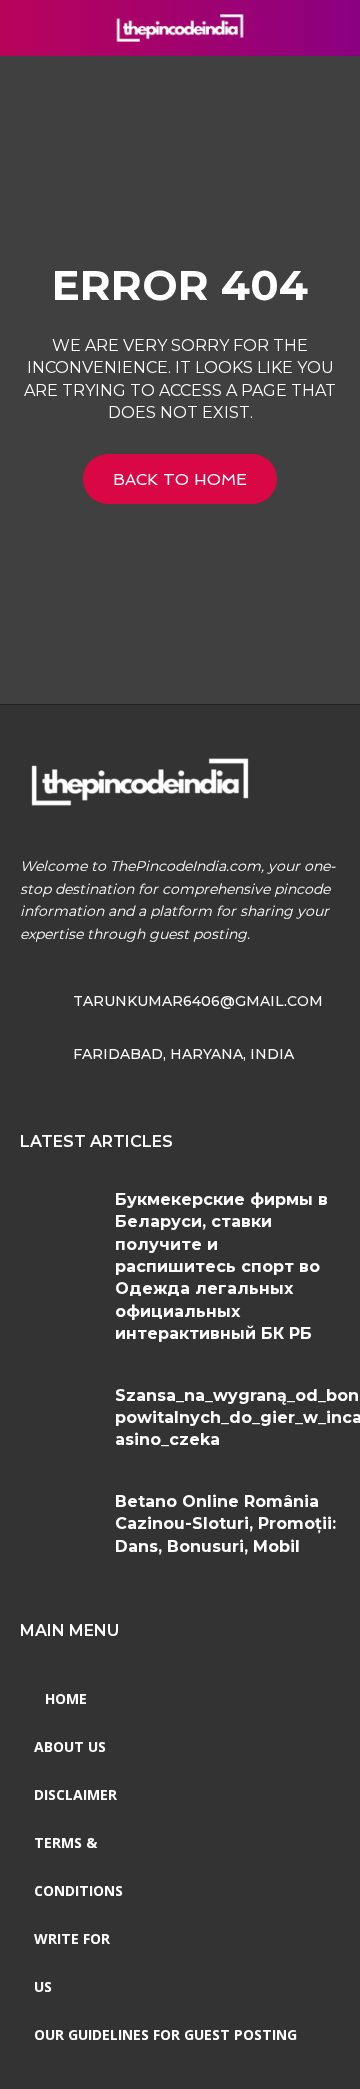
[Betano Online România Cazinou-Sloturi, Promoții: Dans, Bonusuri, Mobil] (60, 1524)
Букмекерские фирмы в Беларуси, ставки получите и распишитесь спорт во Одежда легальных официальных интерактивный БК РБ (221, 1266)
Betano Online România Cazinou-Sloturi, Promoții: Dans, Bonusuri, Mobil (225, 1524)
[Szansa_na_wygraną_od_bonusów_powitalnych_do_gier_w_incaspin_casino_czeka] (60, 1418)
